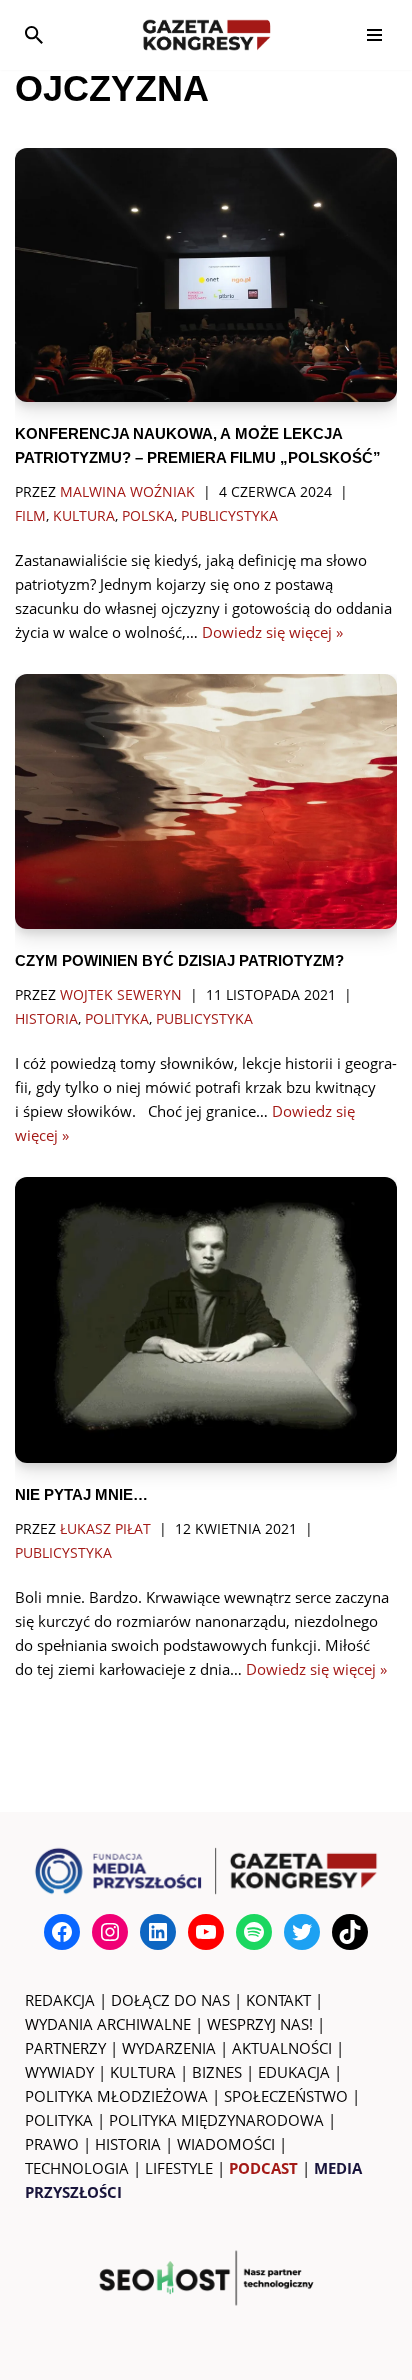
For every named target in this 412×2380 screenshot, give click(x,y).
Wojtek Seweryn (121, 995)
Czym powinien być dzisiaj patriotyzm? (179, 960)
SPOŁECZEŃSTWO (286, 2096)
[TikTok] (350, 1932)
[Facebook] (62, 1932)
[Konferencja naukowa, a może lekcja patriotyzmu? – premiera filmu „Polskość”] (206, 275)
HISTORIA (128, 2144)
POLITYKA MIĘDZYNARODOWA (216, 2120)
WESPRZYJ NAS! (260, 2024)
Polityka (117, 1019)
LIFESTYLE (179, 2168)
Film (30, 516)
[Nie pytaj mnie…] (206, 1320)
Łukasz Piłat (105, 1529)
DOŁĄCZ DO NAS (170, 2000)
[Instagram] (110, 1932)
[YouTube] (206, 1932)
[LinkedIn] (158, 1932)
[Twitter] (302, 1932)
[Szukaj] (34, 35)
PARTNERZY (65, 2048)
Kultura (84, 516)
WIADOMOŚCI (226, 2144)
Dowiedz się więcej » (272, 632)
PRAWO (52, 2144)
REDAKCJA (60, 2000)
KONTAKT (278, 2000)
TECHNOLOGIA (77, 2168)
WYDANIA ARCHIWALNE (108, 2024)
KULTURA (143, 2072)
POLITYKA (59, 2120)
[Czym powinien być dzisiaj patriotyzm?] (206, 801)
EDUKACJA (294, 2072)
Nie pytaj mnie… (81, 1494)
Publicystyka (229, 516)
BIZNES (217, 2072)
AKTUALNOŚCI (282, 2048)
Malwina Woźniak (127, 492)
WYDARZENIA (169, 2048)
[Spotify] (254, 1932)
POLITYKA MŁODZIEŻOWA (116, 2096)
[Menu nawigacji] (374, 35)
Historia (46, 1019)
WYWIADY (59, 2072)
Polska (148, 516)
